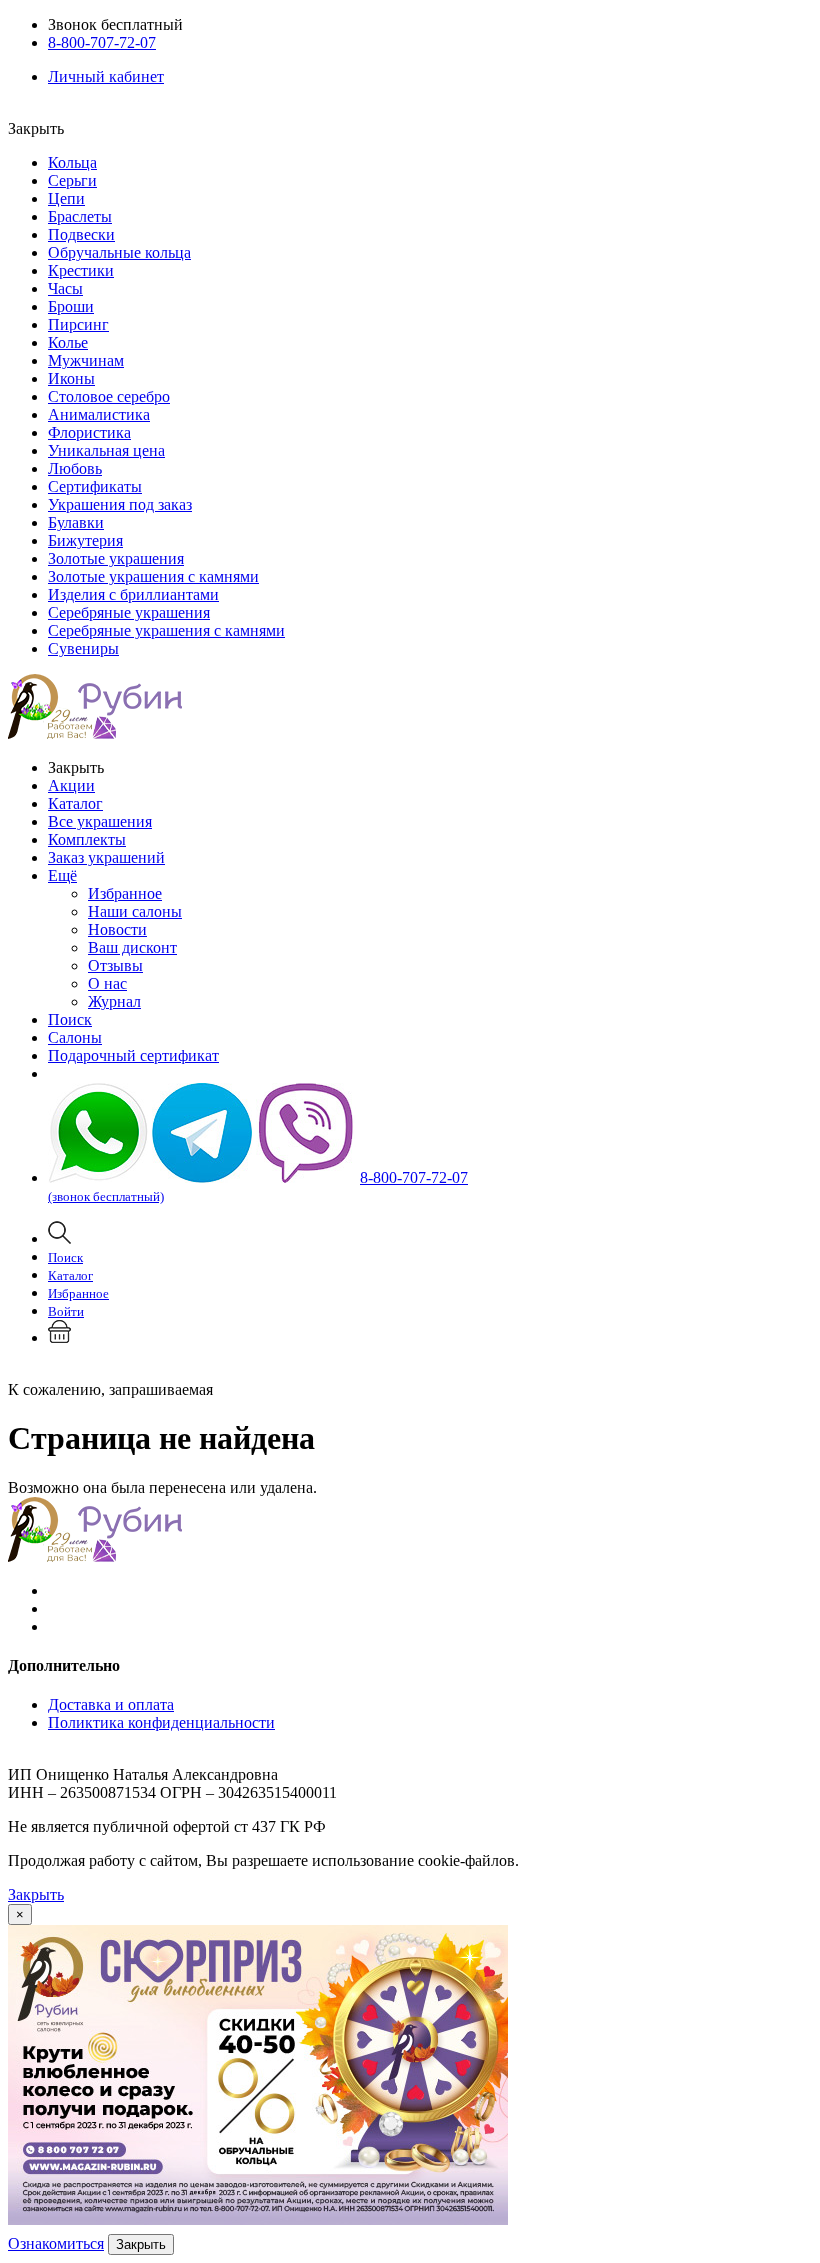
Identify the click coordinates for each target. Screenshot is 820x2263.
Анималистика (99, 414)
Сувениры (83, 648)
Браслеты (80, 216)
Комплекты (87, 839)
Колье (68, 342)
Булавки (76, 522)
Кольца (72, 162)
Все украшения (100, 821)
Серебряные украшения (129, 612)
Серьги (72, 180)
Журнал (114, 1001)
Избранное (125, 893)
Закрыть (36, 1894)
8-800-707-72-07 (102, 42)
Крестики (81, 270)
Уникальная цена (106, 450)
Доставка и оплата (111, 1704)
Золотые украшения (116, 558)
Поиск (70, 1019)
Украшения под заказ (120, 504)
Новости (117, 929)
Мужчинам (86, 360)
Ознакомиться (56, 2243)
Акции (71, 785)
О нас (107, 983)
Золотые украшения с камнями (153, 576)
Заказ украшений (106, 857)
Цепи (66, 198)
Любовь (75, 468)
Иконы (71, 378)
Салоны (75, 1037)
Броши (71, 306)
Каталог (75, 803)
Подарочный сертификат (133, 1055)
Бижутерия (85, 540)
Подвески (81, 234)
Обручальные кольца (119, 252)
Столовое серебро (109, 396)
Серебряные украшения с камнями (166, 630)
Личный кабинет (106, 76)
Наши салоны (135, 911)
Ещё (62, 875)
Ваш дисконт (132, 947)
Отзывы (115, 965)
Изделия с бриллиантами (133, 594)
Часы (65, 288)
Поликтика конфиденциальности (161, 1722)
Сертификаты (95, 486)
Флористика (89, 432)
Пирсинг (78, 324)
